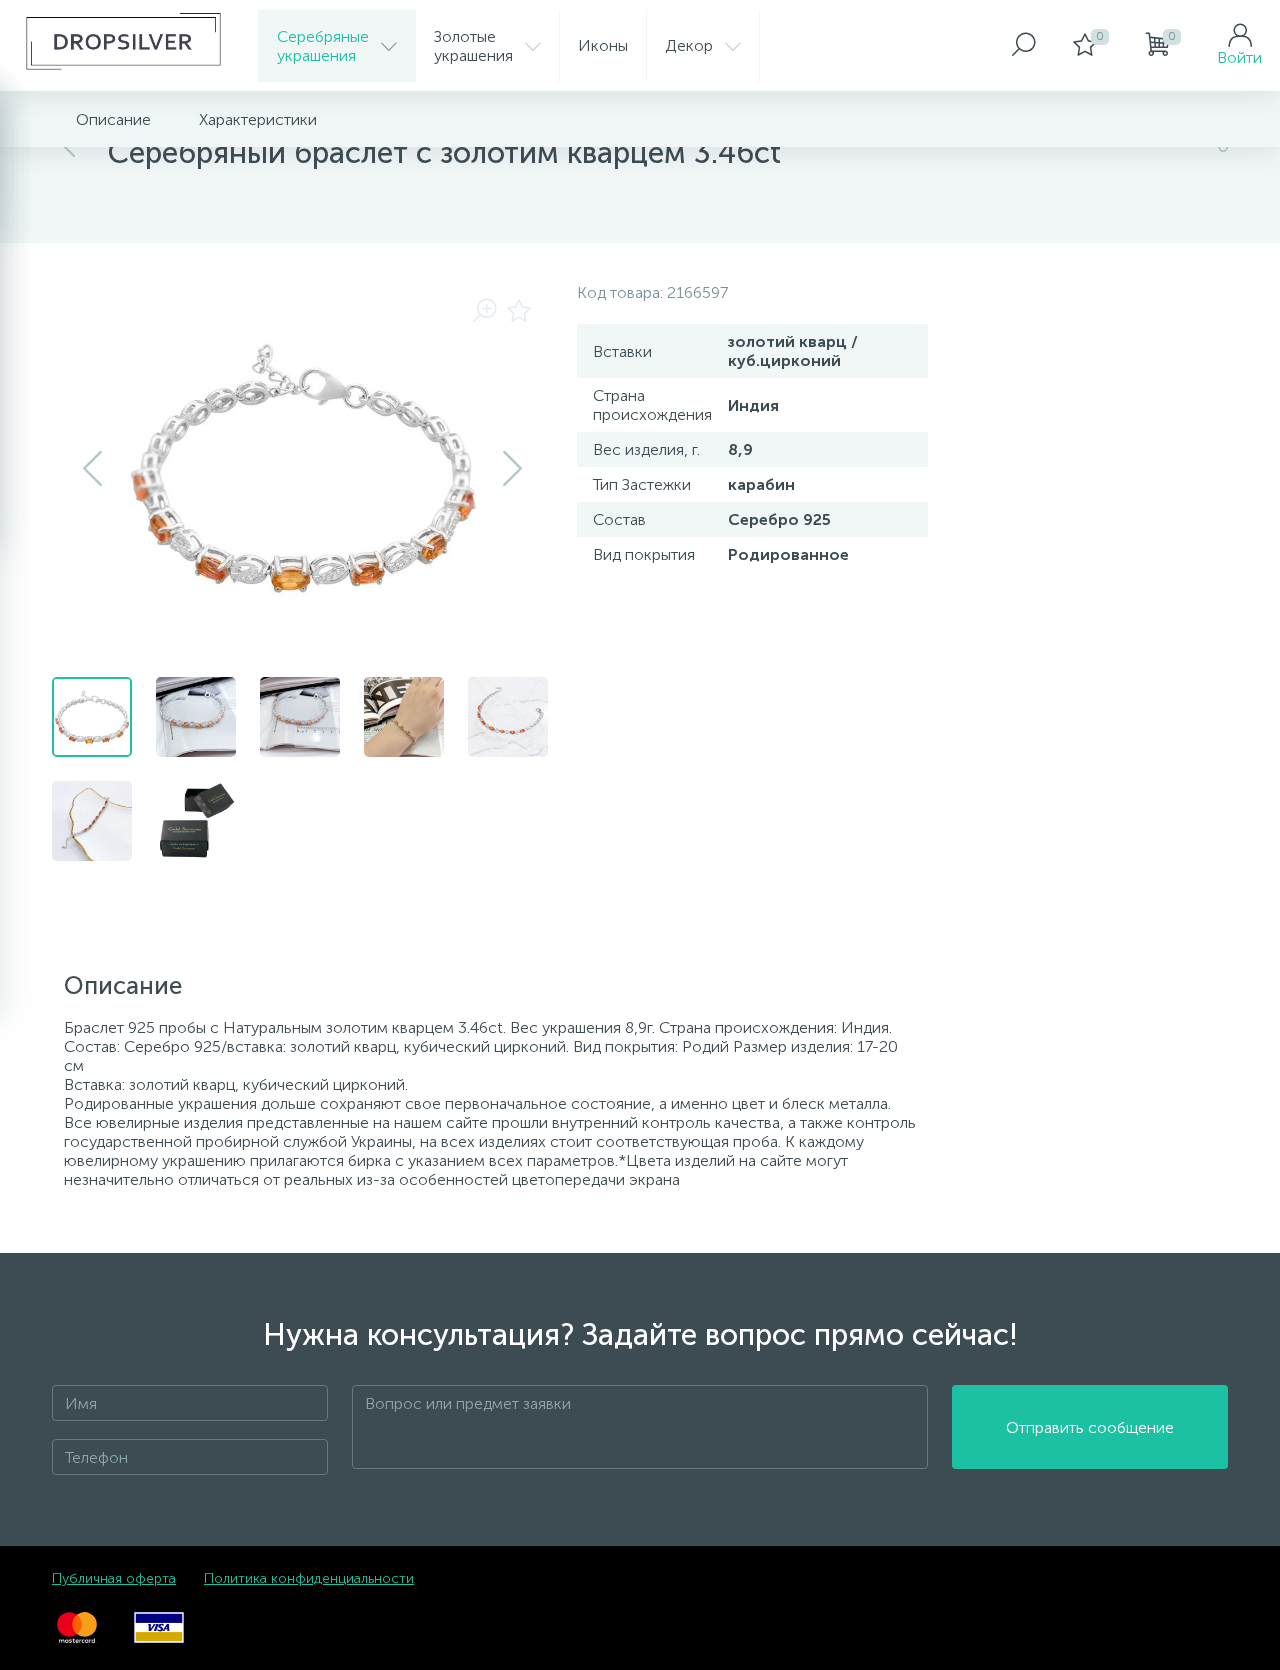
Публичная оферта (114, 1578)
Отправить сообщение (1090, 1427)
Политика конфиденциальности (309, 1578)
